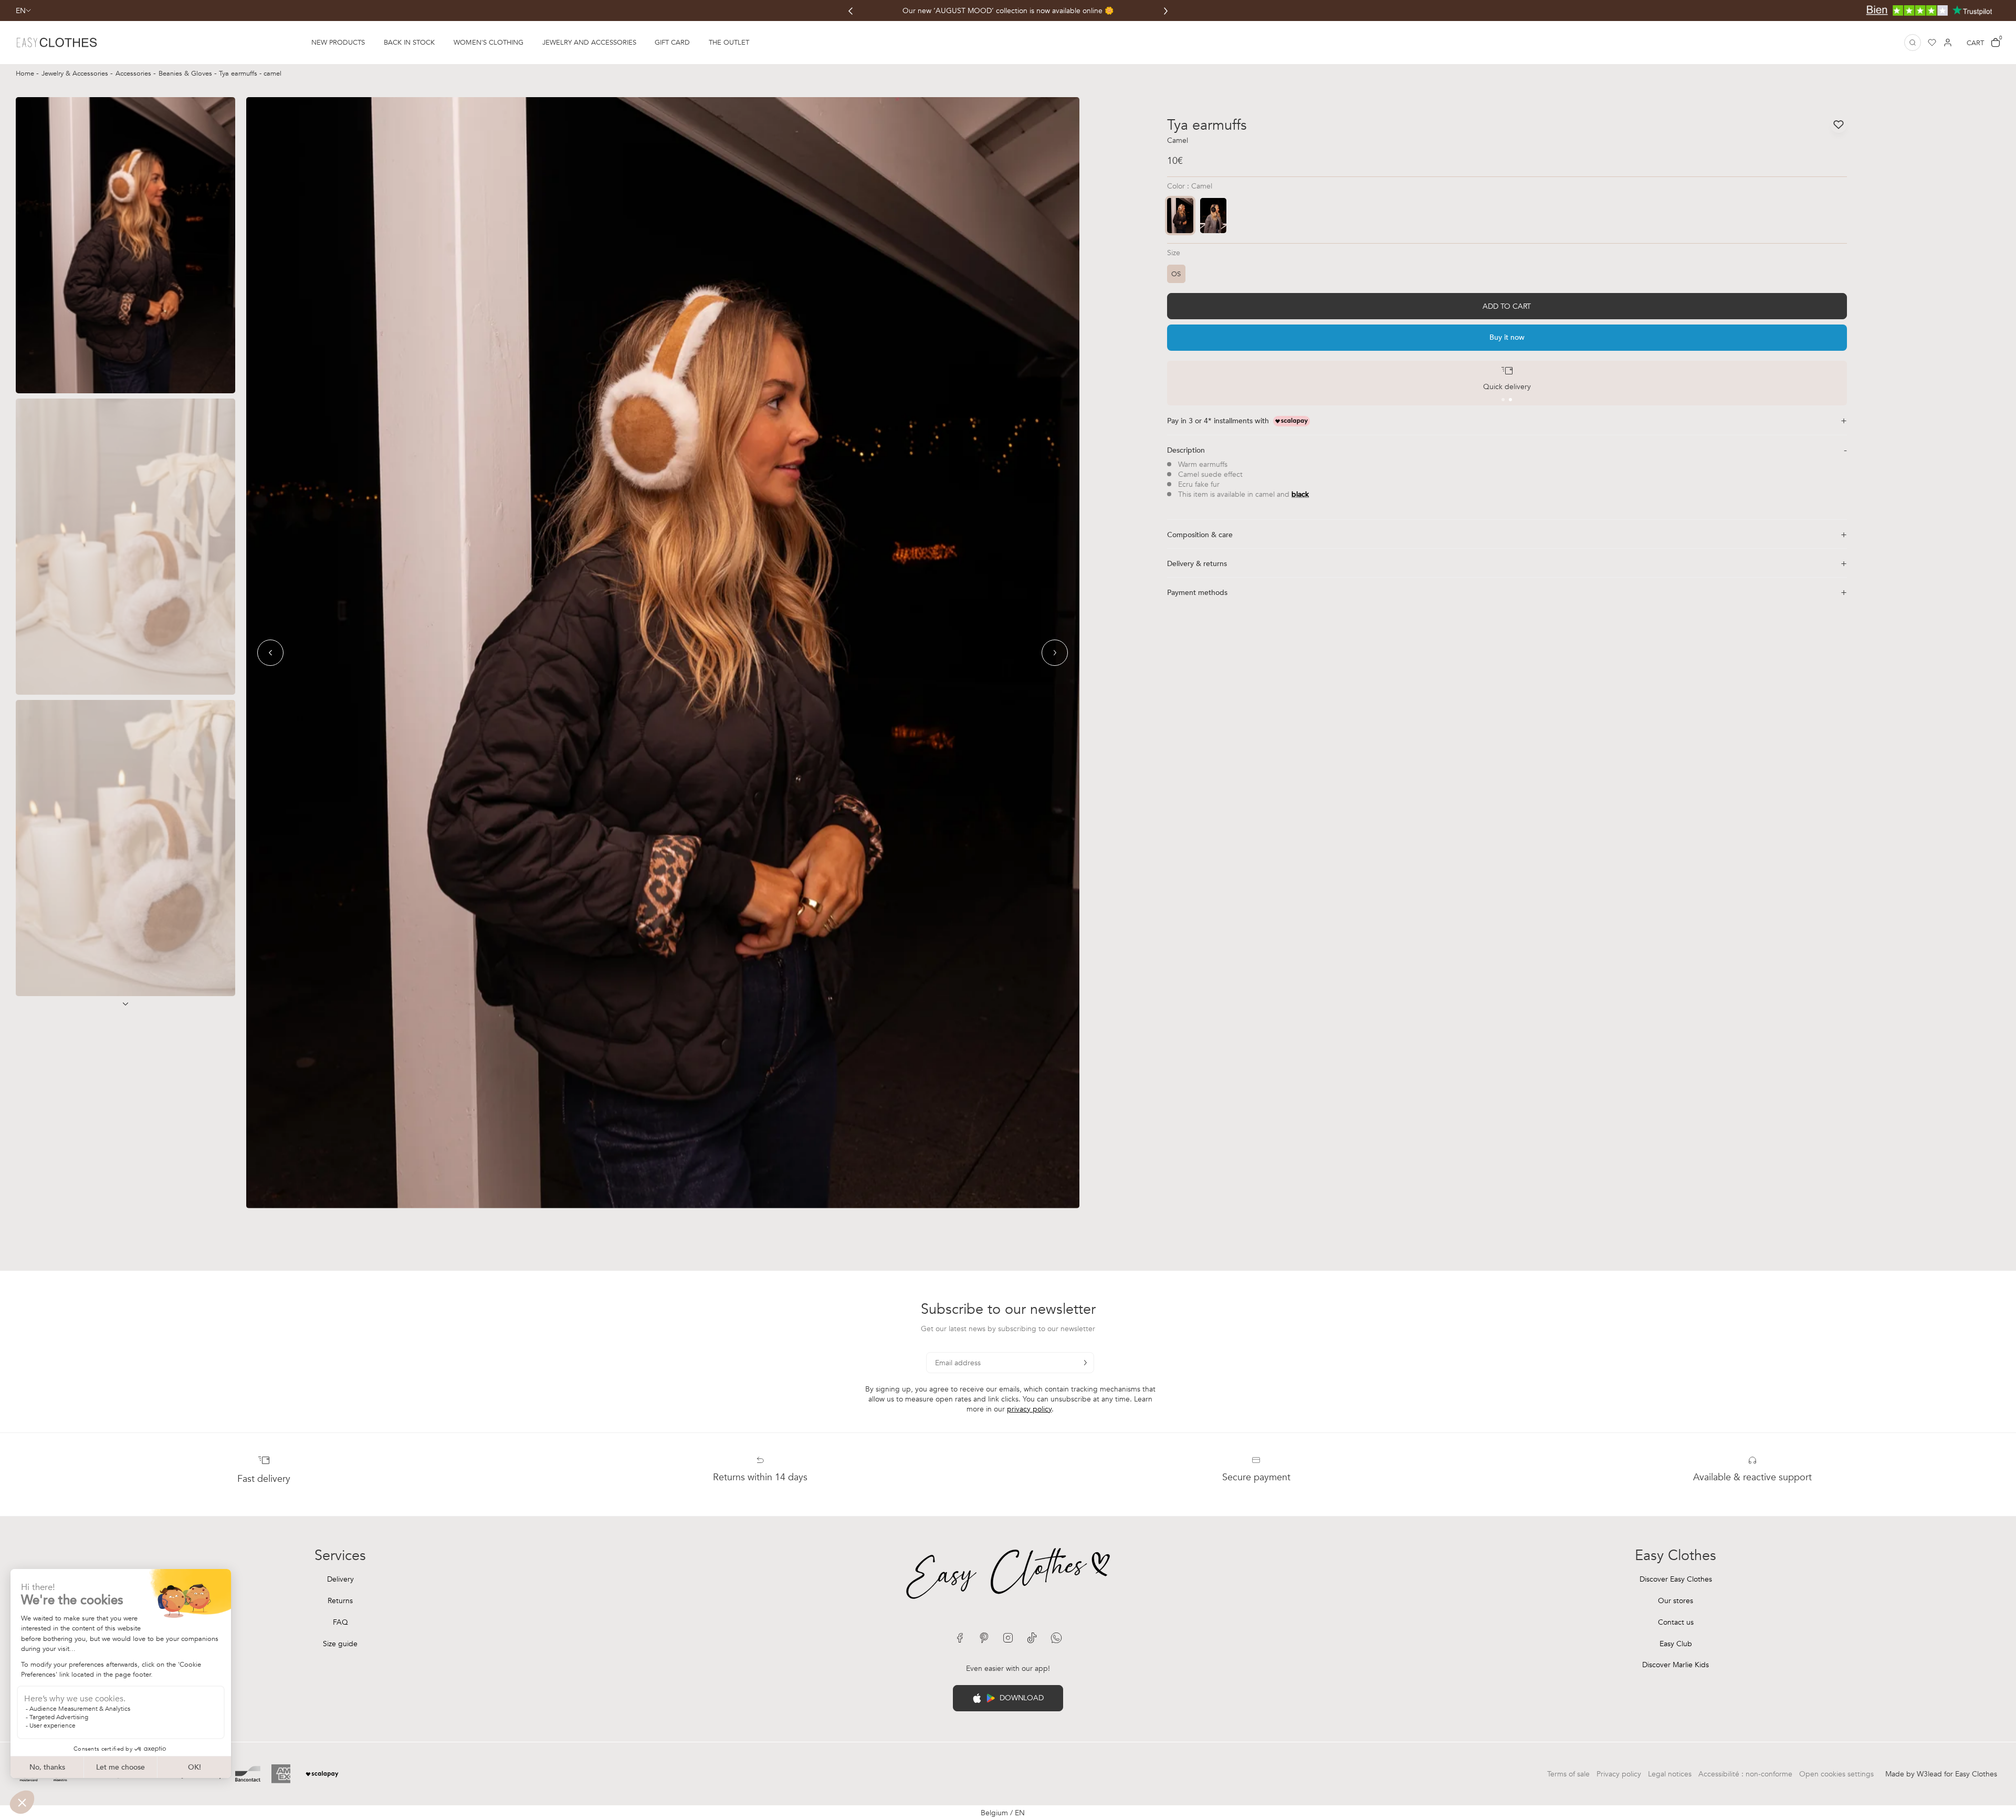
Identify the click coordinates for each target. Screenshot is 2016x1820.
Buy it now (1507, 337)
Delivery (340, 1579)
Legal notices (1670, 1774)
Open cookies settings (1836, 1774)
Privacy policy (1619, 1774)
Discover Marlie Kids (1676, 1665)
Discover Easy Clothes (1676, 1579)
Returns (340, 1601)
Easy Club (1676, 1644)
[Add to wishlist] (1839, 124)
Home (26, 74)
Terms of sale (1568, 1774)
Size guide (340, 1644)
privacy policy (1029, 1409)
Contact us (1676, 1622)
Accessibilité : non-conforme (1745, 1774)
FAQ (340, 1622)
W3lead (1929, 1774)
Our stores (1676, 1601)
